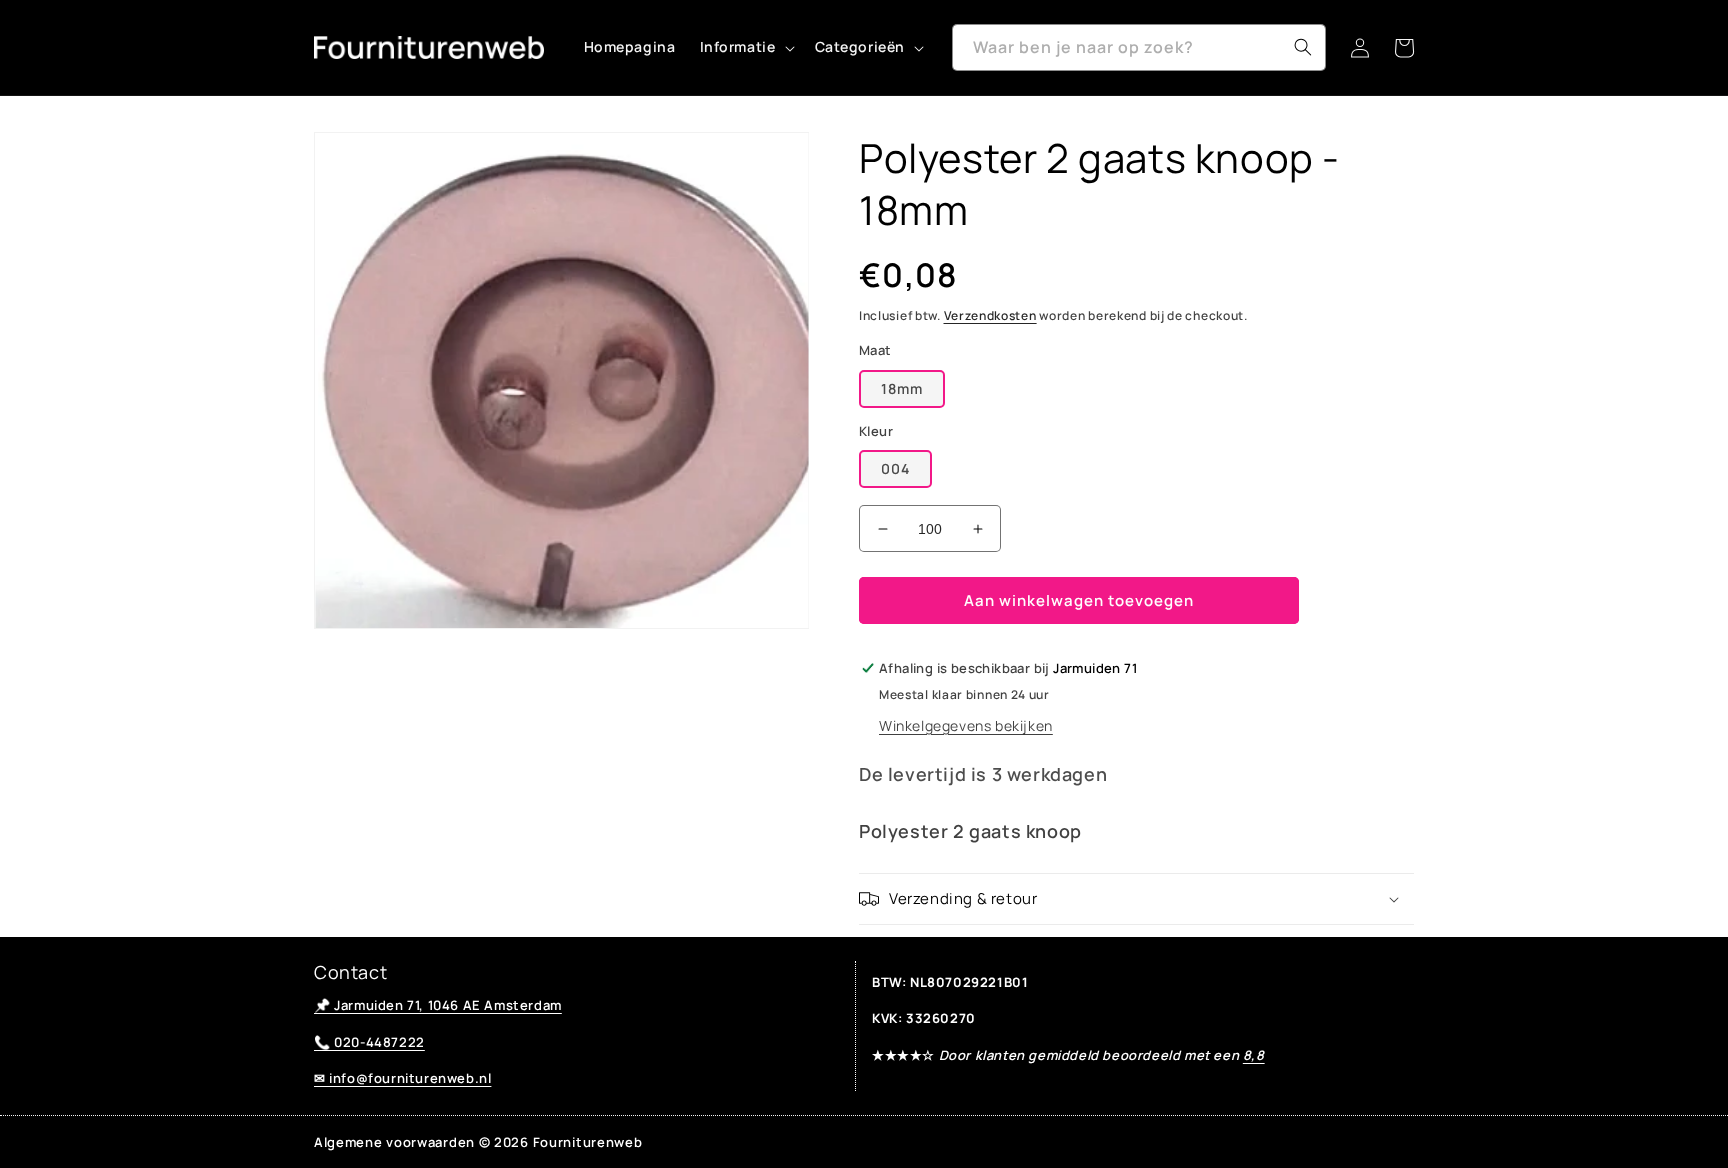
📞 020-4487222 (369, 1042)
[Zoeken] (1303, 47)
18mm (902, 388)
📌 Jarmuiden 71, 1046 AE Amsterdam (438, 1005)
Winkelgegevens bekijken (966, 725)
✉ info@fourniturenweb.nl (402, 1078)
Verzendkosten (990, 315)
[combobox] (1139, 47)
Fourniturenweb (588, 1142)
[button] (745, 47)
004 (895, 468)
